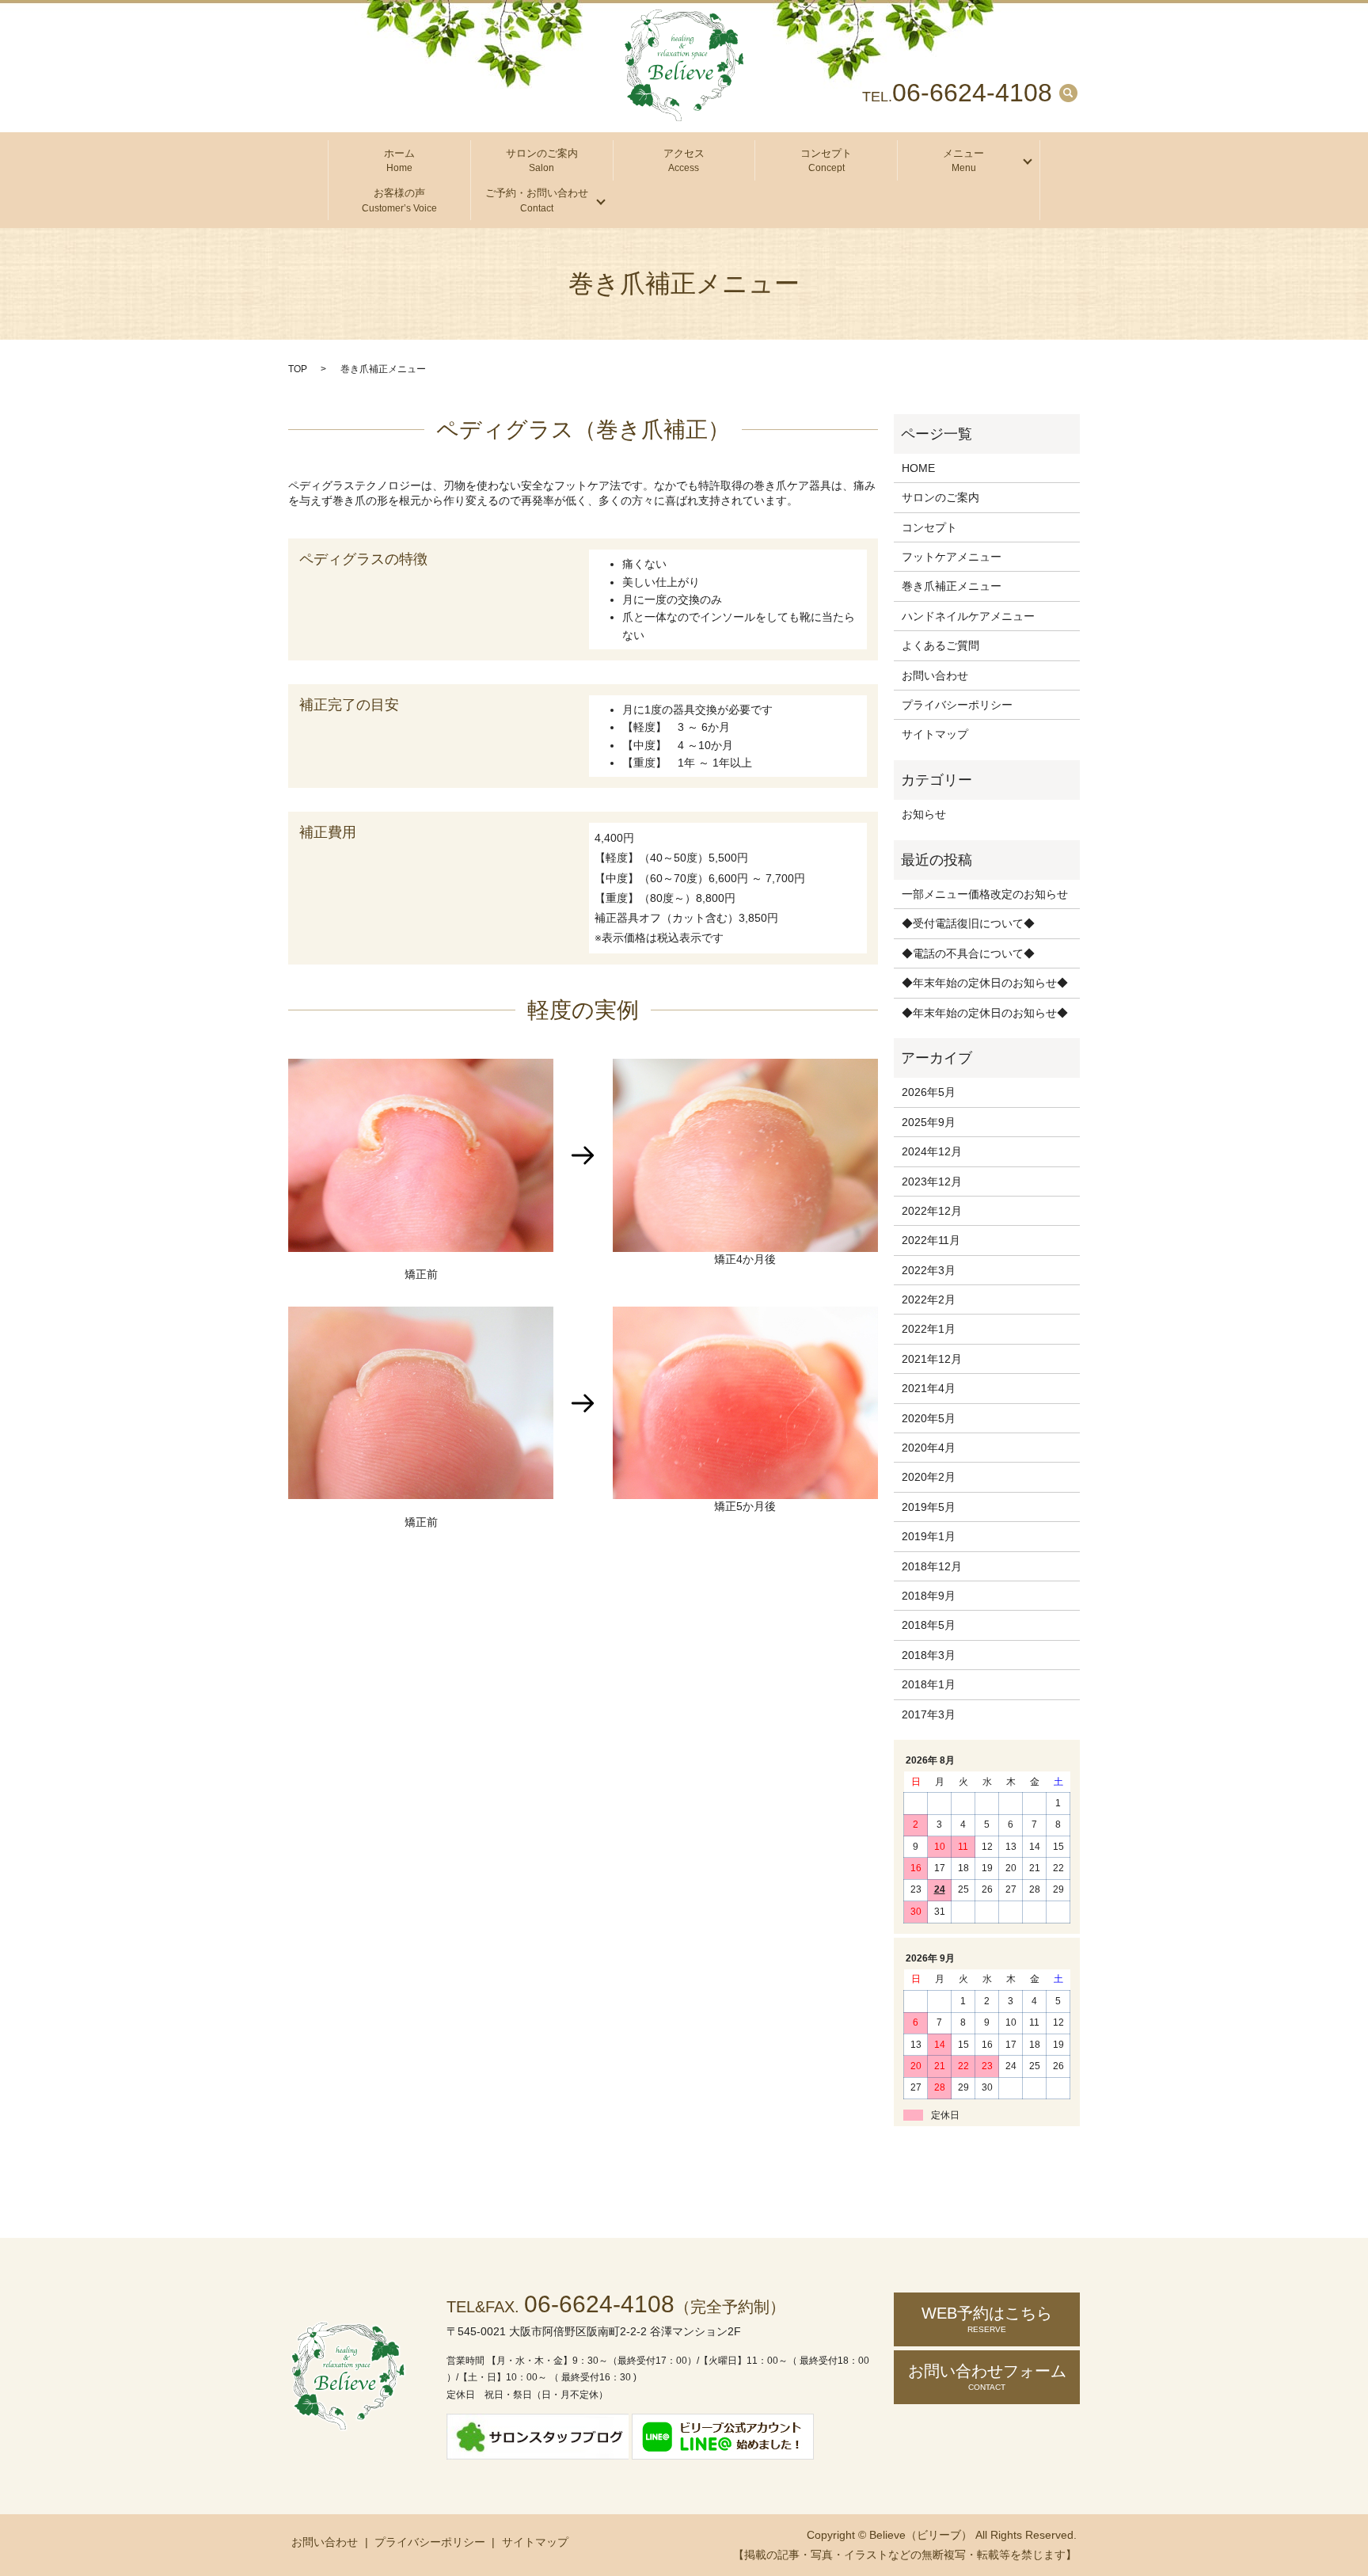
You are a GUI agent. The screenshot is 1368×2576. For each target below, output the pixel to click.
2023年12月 (932, 1181)
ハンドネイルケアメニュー (968, 616)
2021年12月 (932, 1359)
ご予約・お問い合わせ (537, 200)
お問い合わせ (935, 675)
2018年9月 (929, 1596)
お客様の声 (399, 200)
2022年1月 (929, 1329)
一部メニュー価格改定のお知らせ (985, 894)
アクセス (684, 161)
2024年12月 (932, 1151)
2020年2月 (929, 1477)
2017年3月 (929, 1714)
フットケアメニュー (952, 557)
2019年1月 (929, 1536)
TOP (298, 369)
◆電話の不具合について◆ (968, 953)
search (1068, 93)
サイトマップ (935, 734)
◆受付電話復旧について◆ (968, 923)
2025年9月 (929, 1122)
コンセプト (826, 161)
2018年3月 (929, 1655)
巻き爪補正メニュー (952, 586)
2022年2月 (929, 1299)
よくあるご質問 (940, 645)
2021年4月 (929, 1388)
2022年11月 (931, 1240)
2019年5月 (929, 1507)
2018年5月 (929, 1625)
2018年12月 (932, 1566)
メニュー (963, 161)
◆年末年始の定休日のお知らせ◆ (985, 983)
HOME (918, 468)
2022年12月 (932, 1211)
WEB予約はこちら (987, 2319)
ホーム (399, 161)
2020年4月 (929, 1448)
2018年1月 (929, 1684)
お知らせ (924, 814)
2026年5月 (929, 1092)
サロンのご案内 (542, 161)
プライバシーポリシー (957, 705)
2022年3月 (929, 1270)
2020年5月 (929, 1418)
